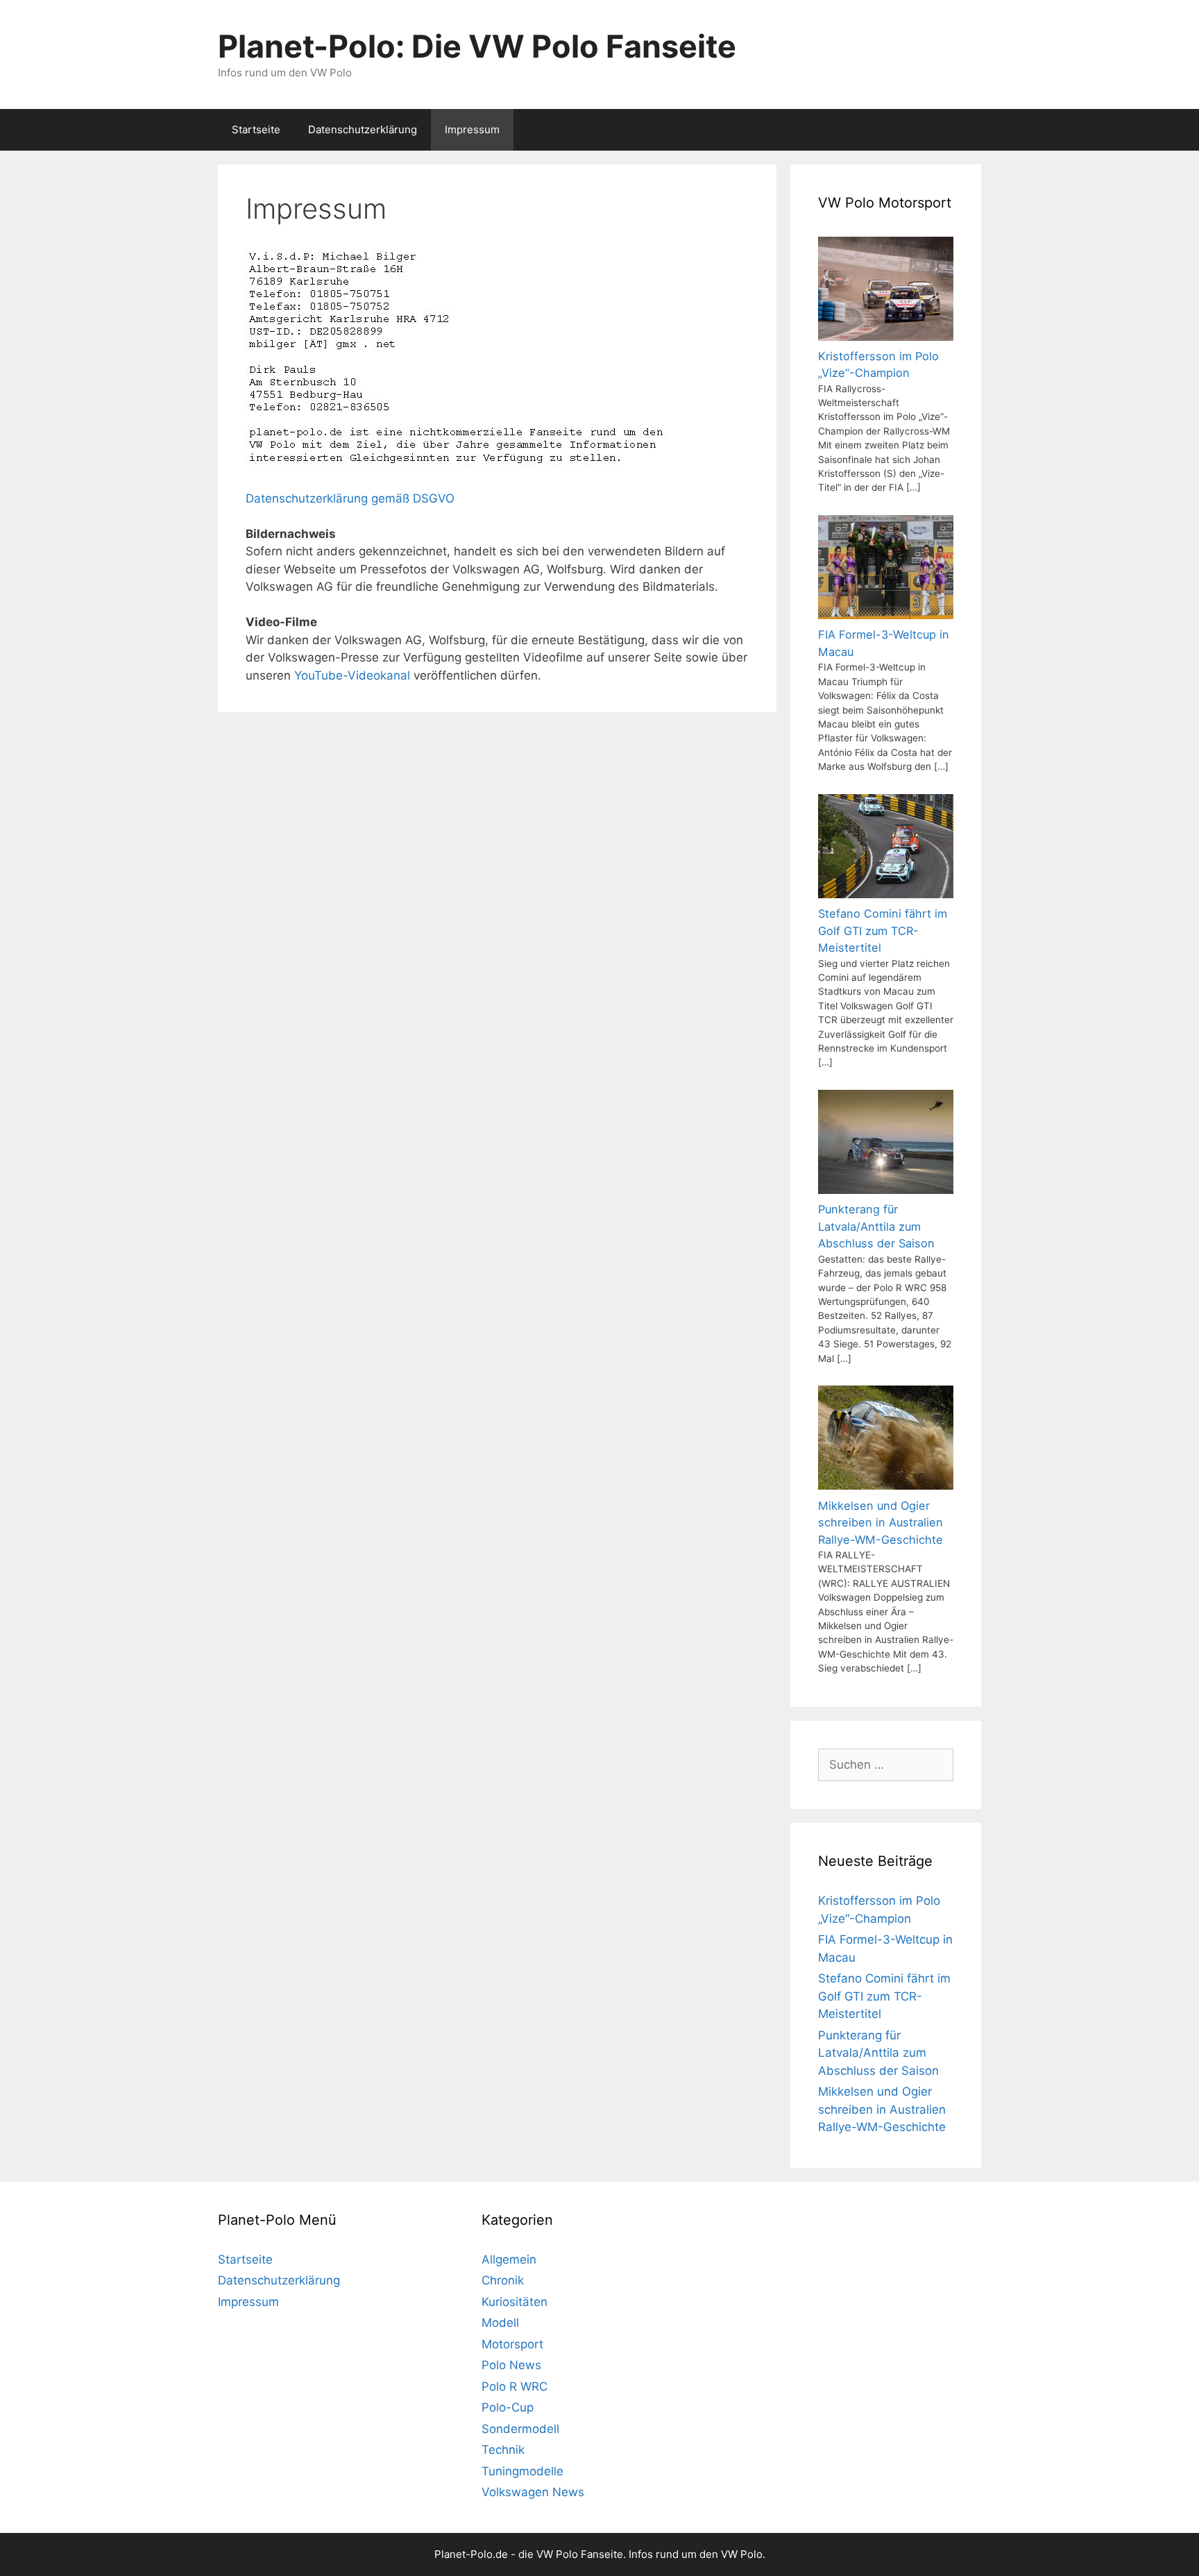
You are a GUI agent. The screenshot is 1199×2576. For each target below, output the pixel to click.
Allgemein (509, 2259)
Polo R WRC (515, 2386)
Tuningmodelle (522, 2471)
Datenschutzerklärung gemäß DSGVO (350, 498)
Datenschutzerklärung (363, 129)
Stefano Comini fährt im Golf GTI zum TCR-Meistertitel (884, 1996)
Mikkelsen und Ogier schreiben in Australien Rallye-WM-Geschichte (882, 2109)
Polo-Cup (508, 2407)
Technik (503, 2450)
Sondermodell (520, 2429)
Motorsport (512, 2344)
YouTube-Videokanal (352, 675)
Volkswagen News (533, 2492)
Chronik (503, 2280)
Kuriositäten (515, 2302)
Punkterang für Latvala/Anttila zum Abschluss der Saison (878, 2053)
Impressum (472, 129)
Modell (500, 2323)
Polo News (511, 2365)
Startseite (256, 129)
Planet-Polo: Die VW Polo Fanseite (477, 46)
